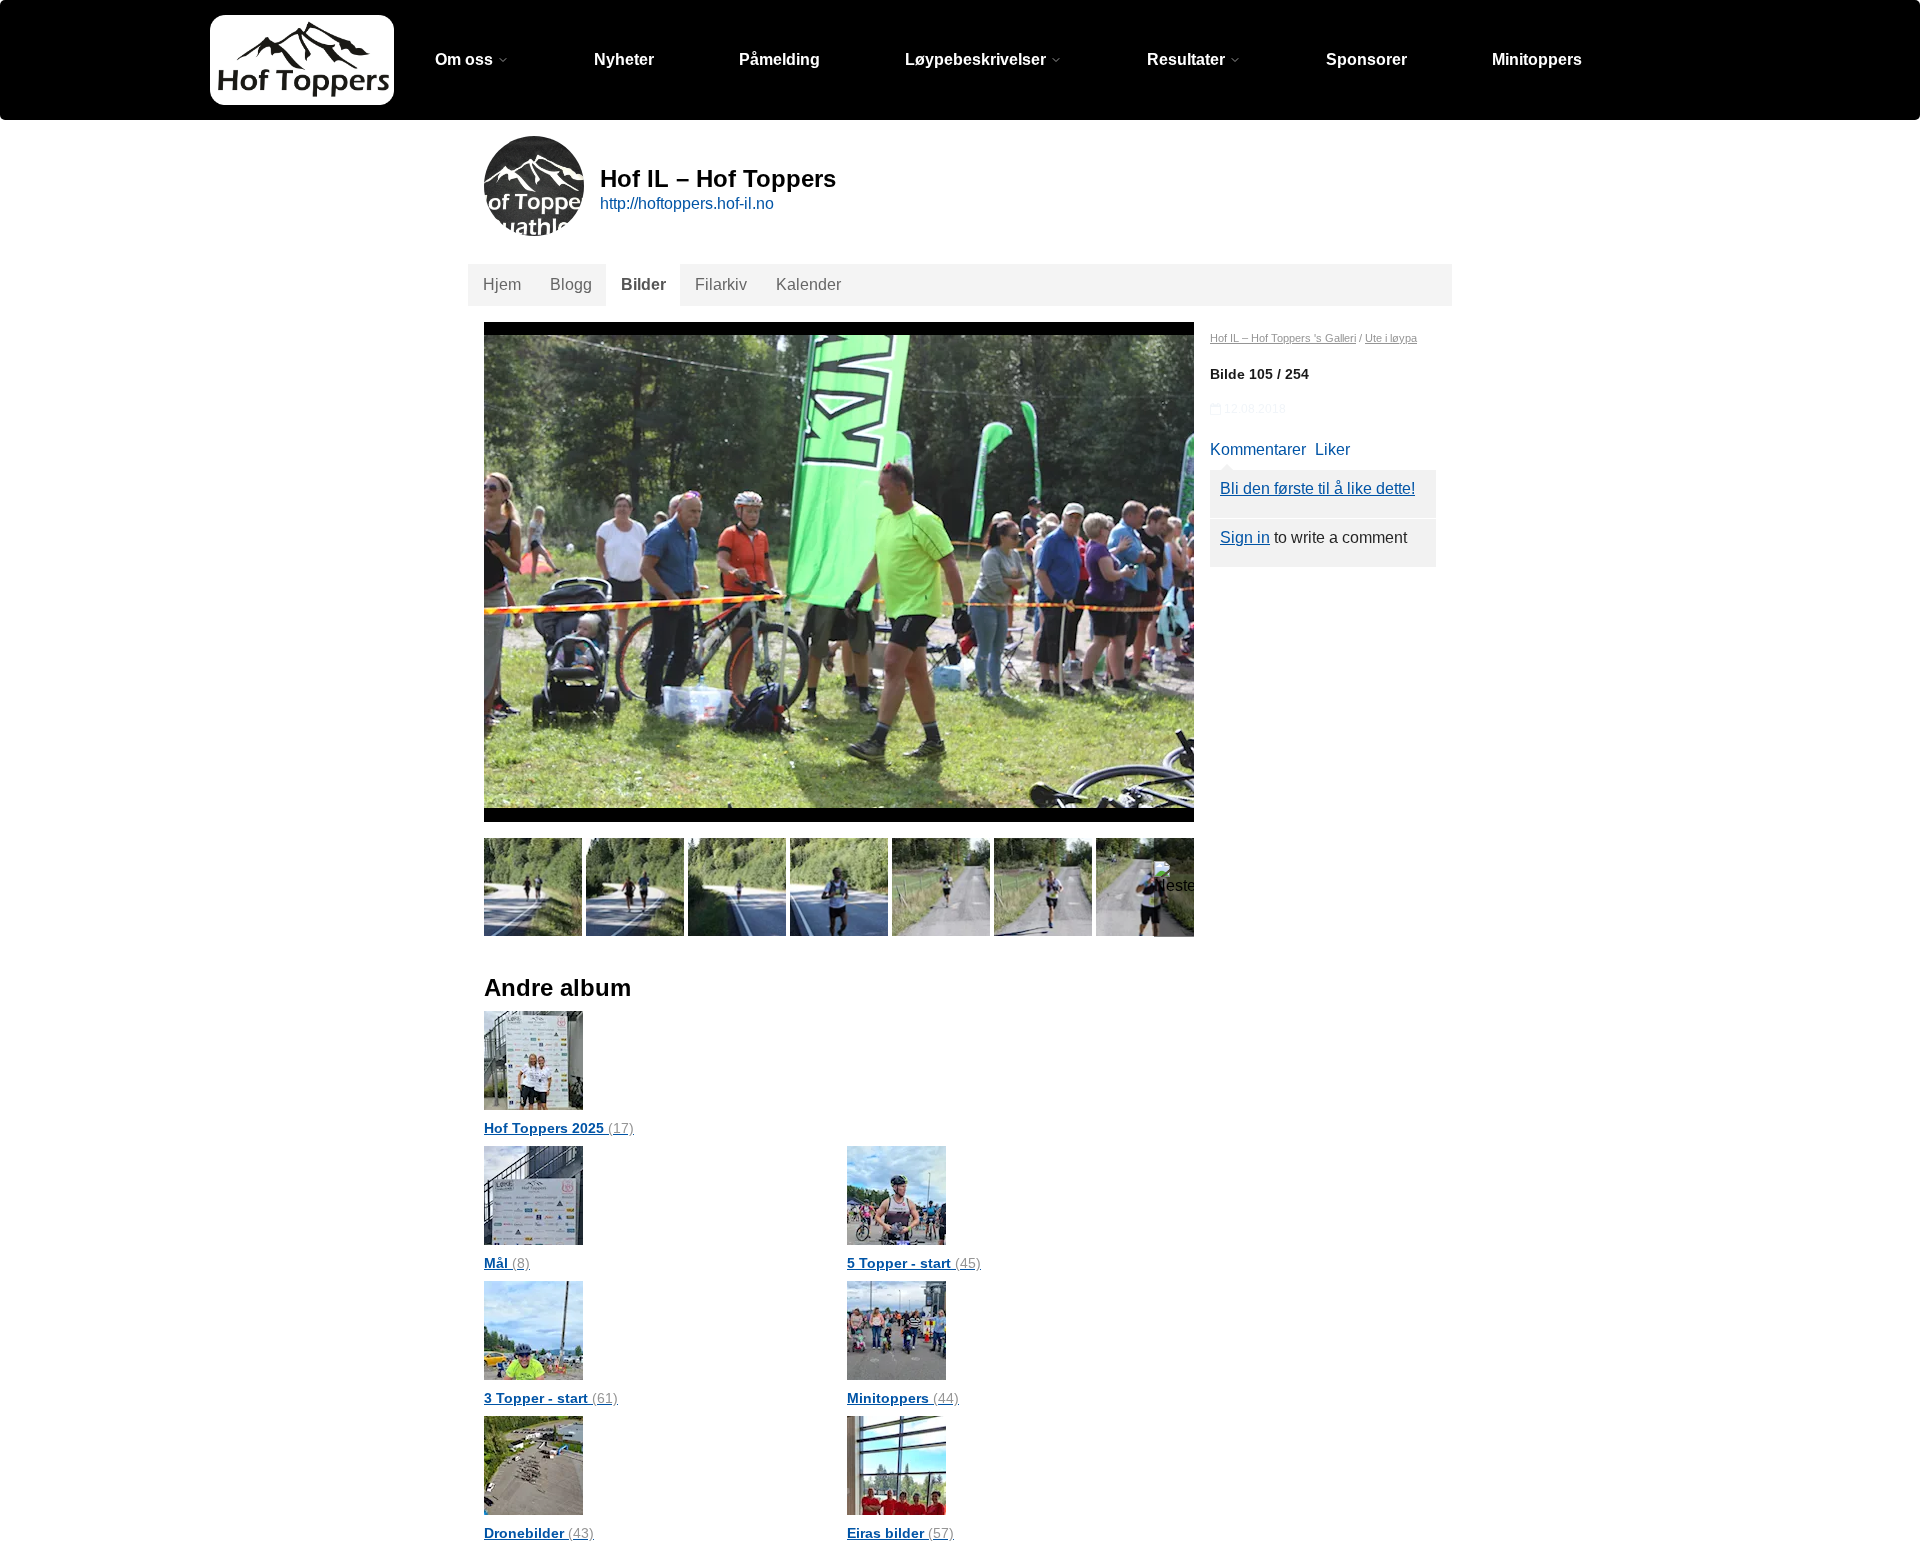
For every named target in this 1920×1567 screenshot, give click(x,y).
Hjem (502, 284)
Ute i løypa (1391, 338)
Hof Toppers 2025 (559, 1128)
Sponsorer (1366, 59)
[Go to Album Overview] (533, 1059)
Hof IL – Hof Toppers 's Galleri (1283, 338)
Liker (1332, 449)
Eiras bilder (900, 1533)
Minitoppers (1537, 59)
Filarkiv (721, 284)
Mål (507, 1263)
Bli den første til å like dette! (1317, 488)
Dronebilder (539, 1533)
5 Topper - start (914, 1263)
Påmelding (779, 59)
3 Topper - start (551, 1398)
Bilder (643, 284)
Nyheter (624, 59)
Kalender (808, 284)
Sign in (1245, 537)
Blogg (571, 284)
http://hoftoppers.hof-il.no (687, 203)
